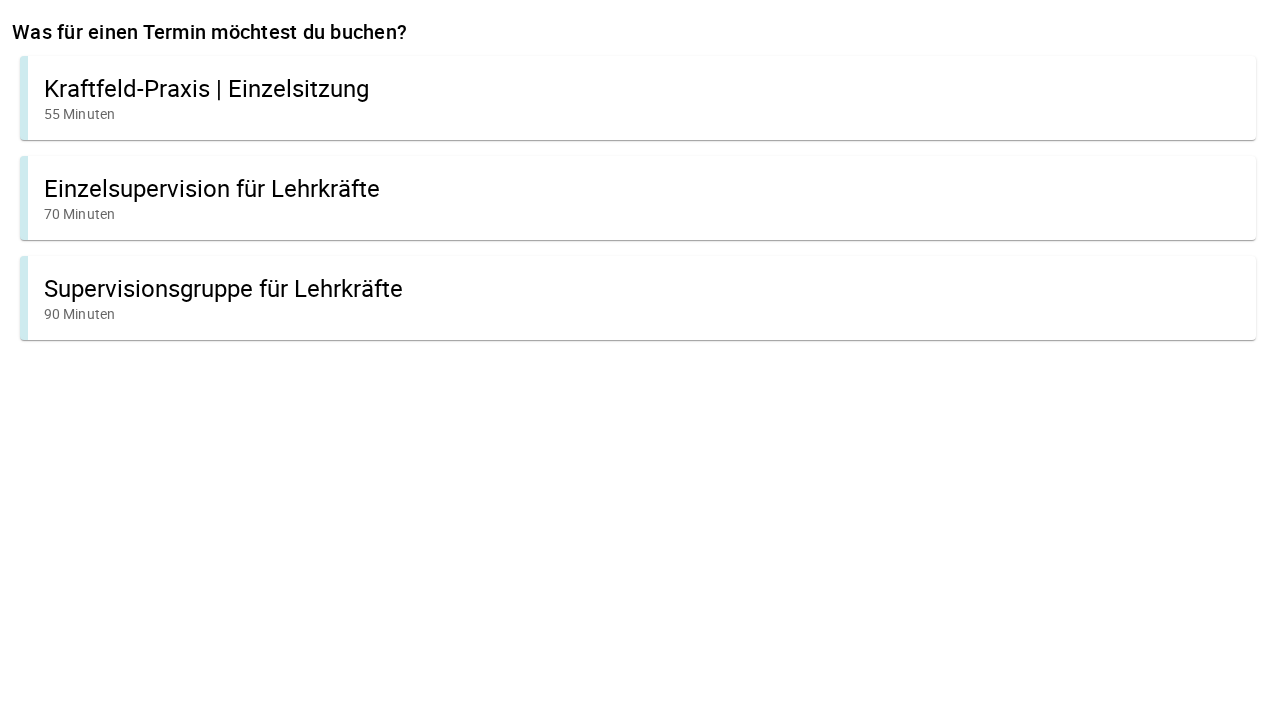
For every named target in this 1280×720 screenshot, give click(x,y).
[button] (638, 98)
